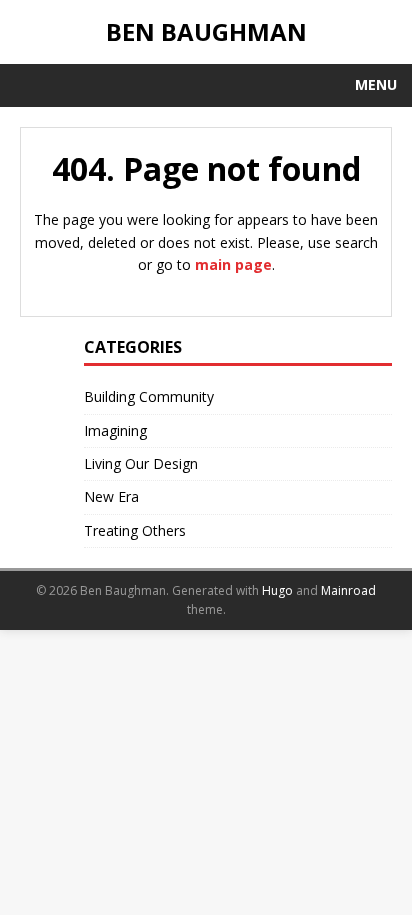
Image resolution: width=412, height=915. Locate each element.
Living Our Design (141, 463)
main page (233, 264)
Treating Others (135, 530)
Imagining (115, 430)
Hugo (277, 590)
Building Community (149, 396)
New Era (111, 496)
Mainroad (348, 590)
